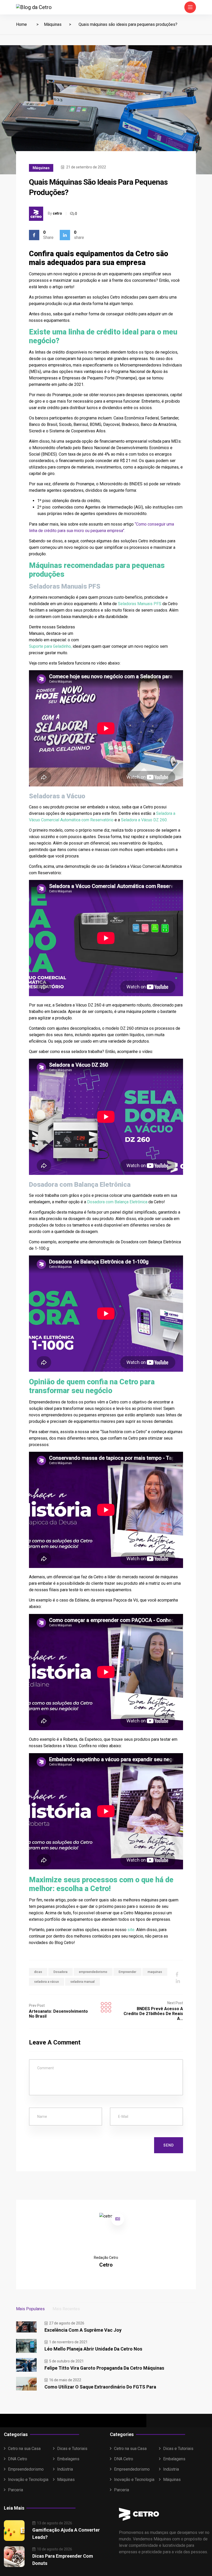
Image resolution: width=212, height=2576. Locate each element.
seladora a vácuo (47, 1982)
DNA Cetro (18, 2459)
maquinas (155, 1972)
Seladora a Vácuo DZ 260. (144, 820)
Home (21, 24)
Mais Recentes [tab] (66, 2309)
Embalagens (68, 2459)
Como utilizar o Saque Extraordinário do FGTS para (100, 2387)
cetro (57, 213)
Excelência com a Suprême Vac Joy (83, 2330)
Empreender (127, 1972)
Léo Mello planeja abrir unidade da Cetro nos (93, 2349)
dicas (38, 1972)
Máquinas (53, 24)
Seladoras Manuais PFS (140, 604)
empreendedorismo (93, 1972)
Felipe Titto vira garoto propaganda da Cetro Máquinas (104, 2368)
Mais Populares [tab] (30, 2309)
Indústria (65, 2469)
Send (169, 2145)
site (131, 1930)
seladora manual (82, 1982)
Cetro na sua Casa (24, 2449)
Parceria (16, 2490)
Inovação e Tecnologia (28, 2480)
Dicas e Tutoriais (72, 2449)
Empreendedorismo (26, 2469)
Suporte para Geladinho (50, 646)
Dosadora (60, 1972)
